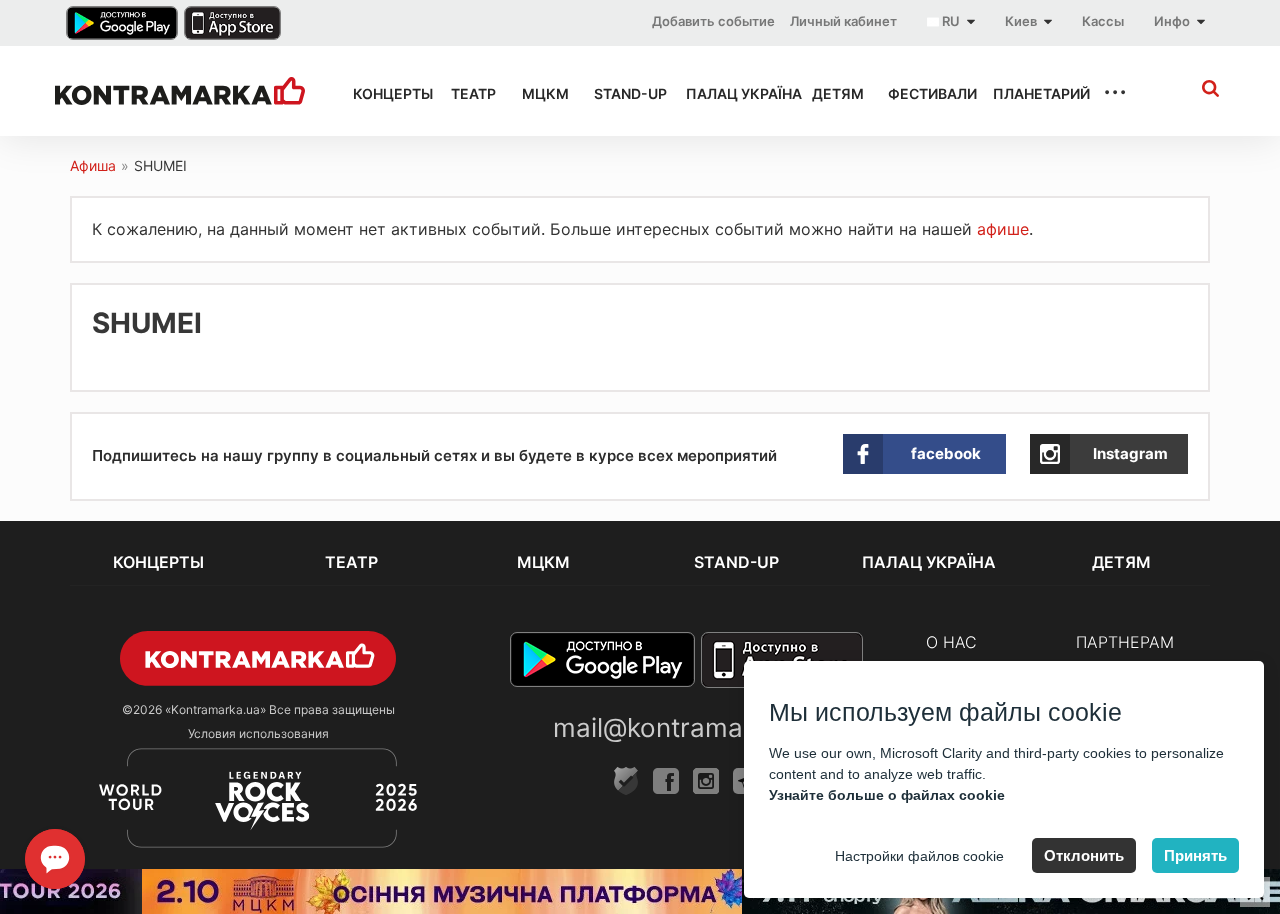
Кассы (1103, 21)
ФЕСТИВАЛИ (922, 93)
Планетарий (1030, 93)
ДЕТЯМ (832, 93)
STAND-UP (622, 93)
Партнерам (1125, 642)
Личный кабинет (843, 21)
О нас (951, 642)
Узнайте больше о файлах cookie (887, 795)
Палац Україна (731, 93)
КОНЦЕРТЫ (384, 93)
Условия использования (258, 733)
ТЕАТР (468, 93)
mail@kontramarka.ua (686, 727)
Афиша (93, 165)
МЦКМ (540, 93)
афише (1003, 229)
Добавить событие (713, 21)
